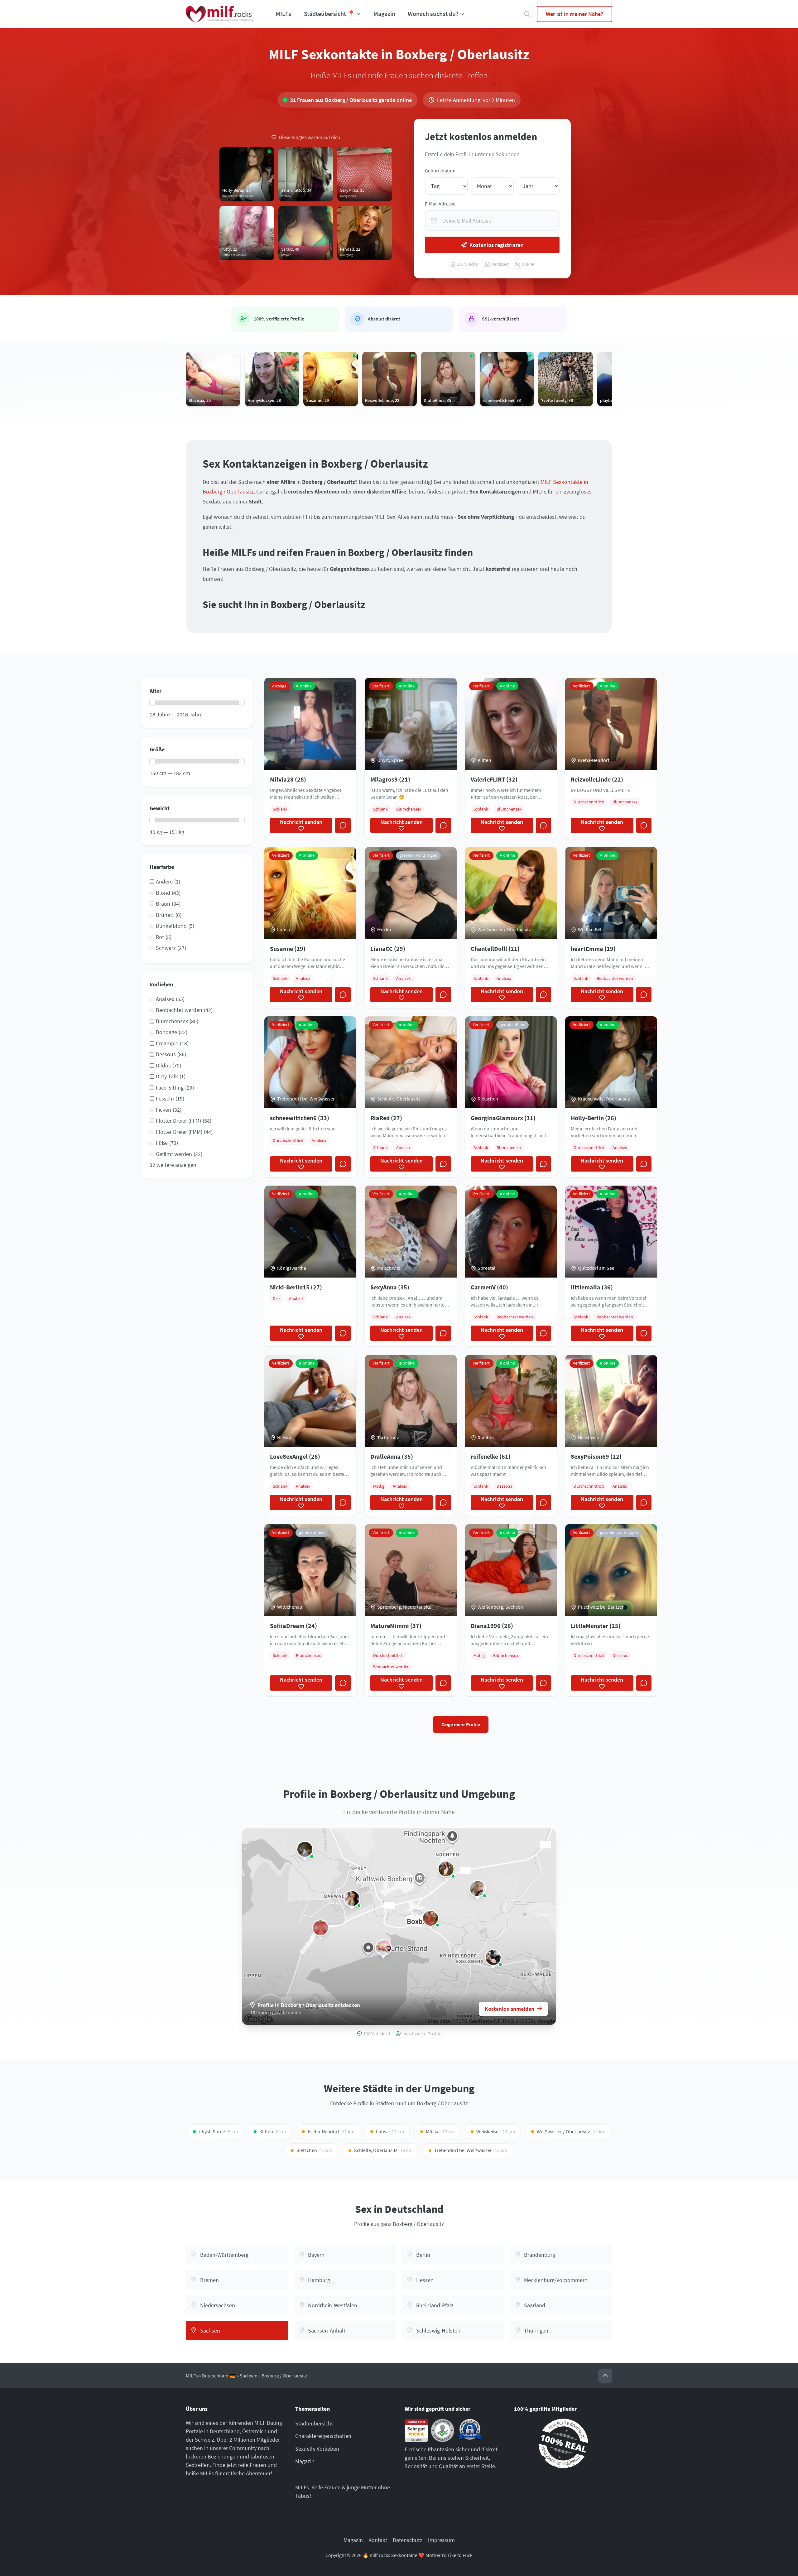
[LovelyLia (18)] (446, 1869)
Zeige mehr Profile (461, 1724)
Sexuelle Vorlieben (317, 2449)
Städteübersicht (314, 2423)
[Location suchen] (527, 14)
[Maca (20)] (383, 1948)
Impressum (441, 2540)
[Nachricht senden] (343, 826)
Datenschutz (408, 2540)
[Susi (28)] (478, 1889)
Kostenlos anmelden (510, 2009)
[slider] (152, 703)
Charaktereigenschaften (323, 2436)
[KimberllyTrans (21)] (493, 1957)
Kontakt (378, 2540)
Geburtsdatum (440, 171)
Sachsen (249, 2376)
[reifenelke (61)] (430, 1918)
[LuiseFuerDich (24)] (305, 1849)
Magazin (384, 14)
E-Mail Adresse (440, 204)
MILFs (283, 14)
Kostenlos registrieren (497, 245)
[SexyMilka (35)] (320, 1928)
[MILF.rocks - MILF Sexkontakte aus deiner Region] (219, 14)
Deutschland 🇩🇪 (219, 2376)
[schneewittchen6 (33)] (352, 1899)
